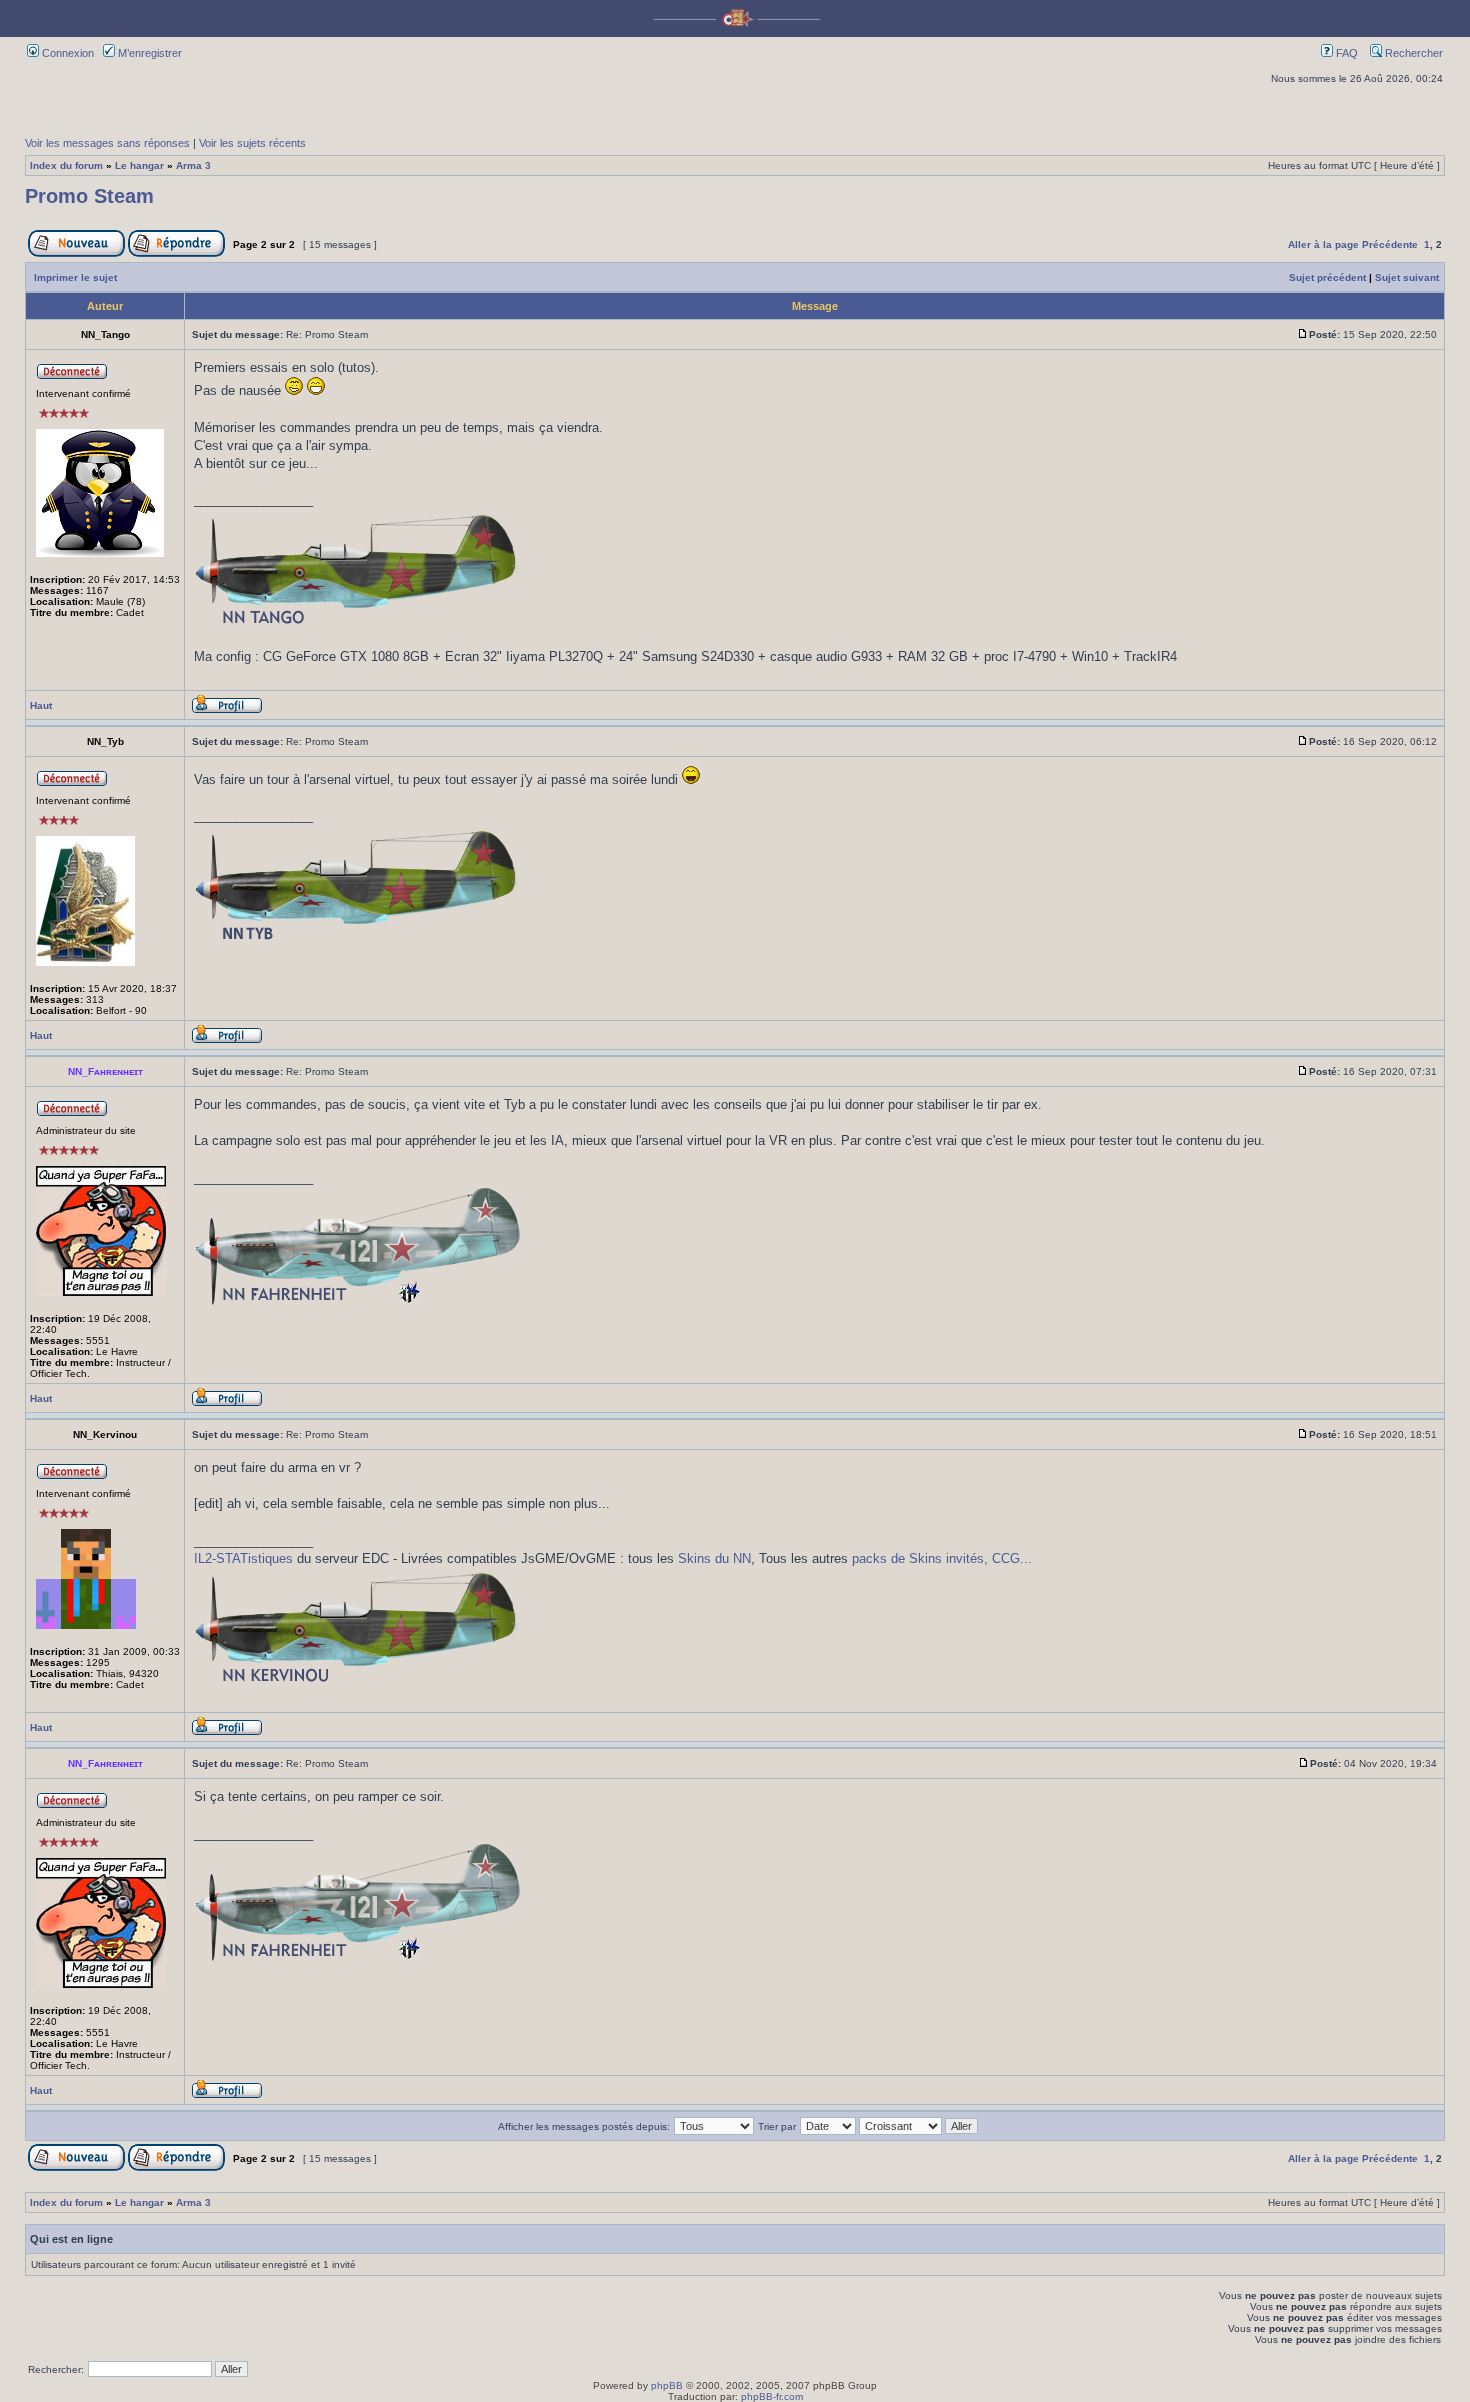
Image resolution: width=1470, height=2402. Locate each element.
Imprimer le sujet (75, 277)
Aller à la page (1323, 244)
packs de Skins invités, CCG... (942, 1558)
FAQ (1345, 53)
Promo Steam (89, 196)
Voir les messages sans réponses (107, 143)
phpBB (667, 2385)
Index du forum (66, 165)
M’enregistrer (148, 53)
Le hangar (139, 165)
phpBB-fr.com (772, 2396)
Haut (41, 705)
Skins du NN (714, 1558)
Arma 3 (193, 165)
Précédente (1390, 244)
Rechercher (1412, 53)
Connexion (66, 53)
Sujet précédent (1327, 277)
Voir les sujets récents (252, 143)
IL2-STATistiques (243, 1558)
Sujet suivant (1407, 277)
